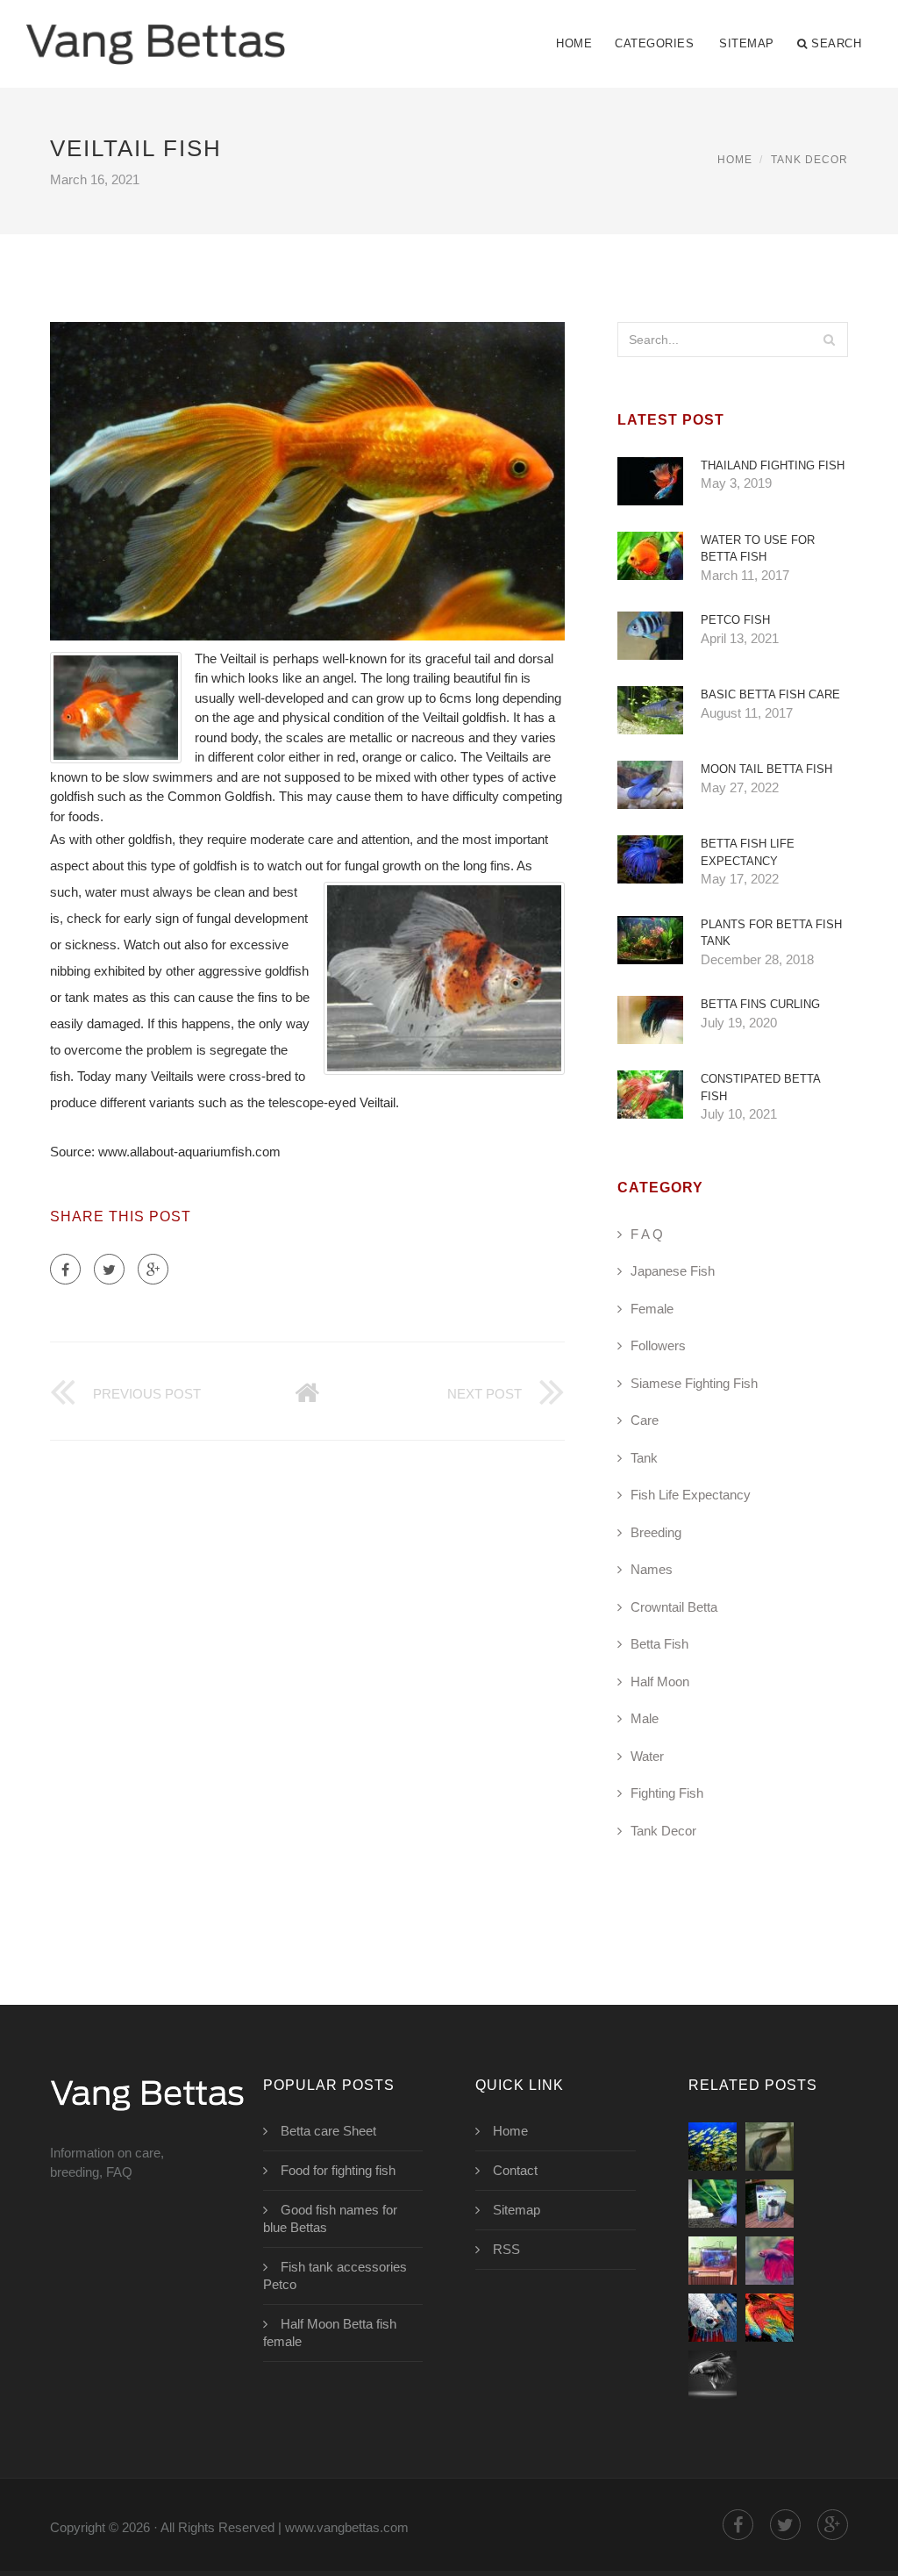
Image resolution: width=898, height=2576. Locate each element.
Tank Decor (809, 160)
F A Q (647, 1234)
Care (645, 1420)
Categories (654, 43)
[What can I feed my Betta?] (713, 2261)
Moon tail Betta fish (766, 769)
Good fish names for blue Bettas (330, 2218)
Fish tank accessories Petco (335, 2275)
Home (574, 43)
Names (652, 1569)
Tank (644, 1458)
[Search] (830, 340)
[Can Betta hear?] (770, 2204)
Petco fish (735, 620)
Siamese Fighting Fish (694, 1383)
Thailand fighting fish (773, 465)
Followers (658, 1345)
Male (645, 1718)
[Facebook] (65, 1269)
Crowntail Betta (674, 1607)
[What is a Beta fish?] (770, 2147)
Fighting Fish (667, 1793)
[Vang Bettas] (156, 32)
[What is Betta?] (713, 2204)
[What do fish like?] (713, 2147)
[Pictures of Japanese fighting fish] (713, 2375)
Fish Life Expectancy (691, 1495)
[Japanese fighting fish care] (770, 2261)
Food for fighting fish (338, 2170)
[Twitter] (109, 1269)
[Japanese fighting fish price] (770, 2318)
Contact (515, 2170)
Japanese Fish (673, 1271)
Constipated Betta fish (760, 1088)
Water (647, 1756)
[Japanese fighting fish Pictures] (713, 2318)
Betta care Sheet (328, 2131)
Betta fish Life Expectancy (748, 852)
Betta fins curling (760, 1004)
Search (836, 43)
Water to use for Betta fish (758, 549)
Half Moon (660, 1682)
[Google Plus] (153, 1269)
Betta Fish (659, 1644)
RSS (506, 2249)
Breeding (656, 1532)
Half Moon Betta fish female (330, 2333)
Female (652, 1309)
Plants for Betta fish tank (771, 933)
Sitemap (747, 43)
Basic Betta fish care (770, 694)
